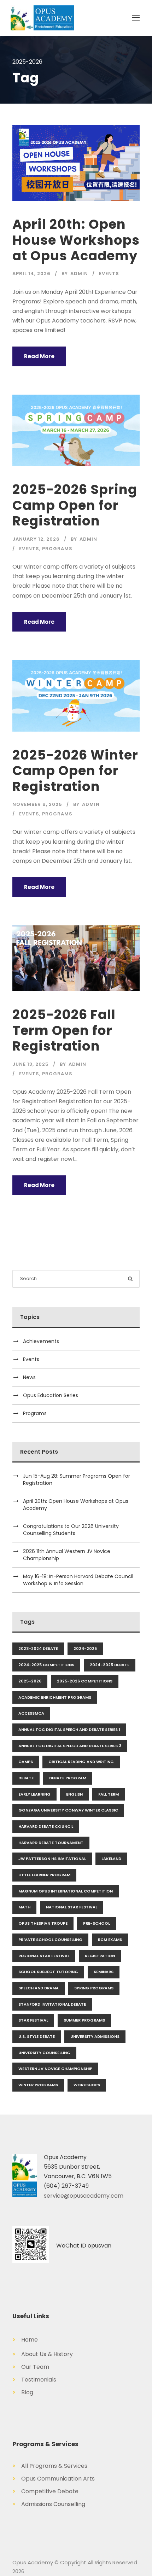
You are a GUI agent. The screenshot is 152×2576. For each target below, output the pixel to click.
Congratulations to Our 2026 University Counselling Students (71, 1530)
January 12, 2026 (36, 539)
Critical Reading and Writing (81, 1762)
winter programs (38, 2085)
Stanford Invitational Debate (52, 2004)
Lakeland (111, 1859)
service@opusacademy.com (84, 2196)
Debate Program (68, 1778)
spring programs (94, 1988)
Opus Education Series (51, 1395)
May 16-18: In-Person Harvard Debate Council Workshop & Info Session (78, 1580)
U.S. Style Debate (37, 2036)
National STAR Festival (72, 1907)
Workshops (87, 2085)
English (74, 1794)
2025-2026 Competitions (85, 1681)
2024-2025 (85, 1648)
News (29, 1377)
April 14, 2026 (31, 274)
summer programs (84, 2020)
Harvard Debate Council (46, 1826)
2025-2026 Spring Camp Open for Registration (75, 505)
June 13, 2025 (31, 1064)
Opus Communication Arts (54, 2479)
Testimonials (34, 2380)
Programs (57, 549)
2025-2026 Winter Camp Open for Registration (75, 771)
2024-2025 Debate (110, 1665)
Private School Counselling (50, 1940)
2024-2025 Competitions (46, 1665)
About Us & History (43, 2354)
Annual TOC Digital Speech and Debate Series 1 (69, 1729)
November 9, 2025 (37, 804)
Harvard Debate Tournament (51, 1843)
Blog (23, 2392)
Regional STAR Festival (44, 1956)
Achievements (41, 1341)
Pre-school (97, 1923)
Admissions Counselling (49, 2504)
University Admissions (95, 2036)
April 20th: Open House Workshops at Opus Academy (76, 240)
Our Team (31, 2367)
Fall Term (109, 1794)
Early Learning (34, 1794)
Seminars (104, 1972)
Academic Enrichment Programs (55, 1697)
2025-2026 (30, 1681)
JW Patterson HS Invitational (52, 1859)
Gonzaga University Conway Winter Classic (68, 1810)
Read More (39, 356)
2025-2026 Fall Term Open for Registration (64, 1030)
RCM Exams (110, 1940)
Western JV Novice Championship (55, 2069)
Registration (100, 1956)
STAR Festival (33, 2020)
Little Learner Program (44, 1875)
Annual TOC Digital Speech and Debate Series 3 (70, 1746)
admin (79, 274)
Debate (26, 1778)
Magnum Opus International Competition (66, 1891)
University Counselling (44, 2053)
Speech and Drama (39, 1988)
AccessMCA (31, 1713)
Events (109, 274)
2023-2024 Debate (38, 1648)
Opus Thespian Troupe (43, 1923)
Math (24, 1907)
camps (26, 1762)
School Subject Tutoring (48, 1972)
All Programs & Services (50, 2466)
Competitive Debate (45, 2491)
